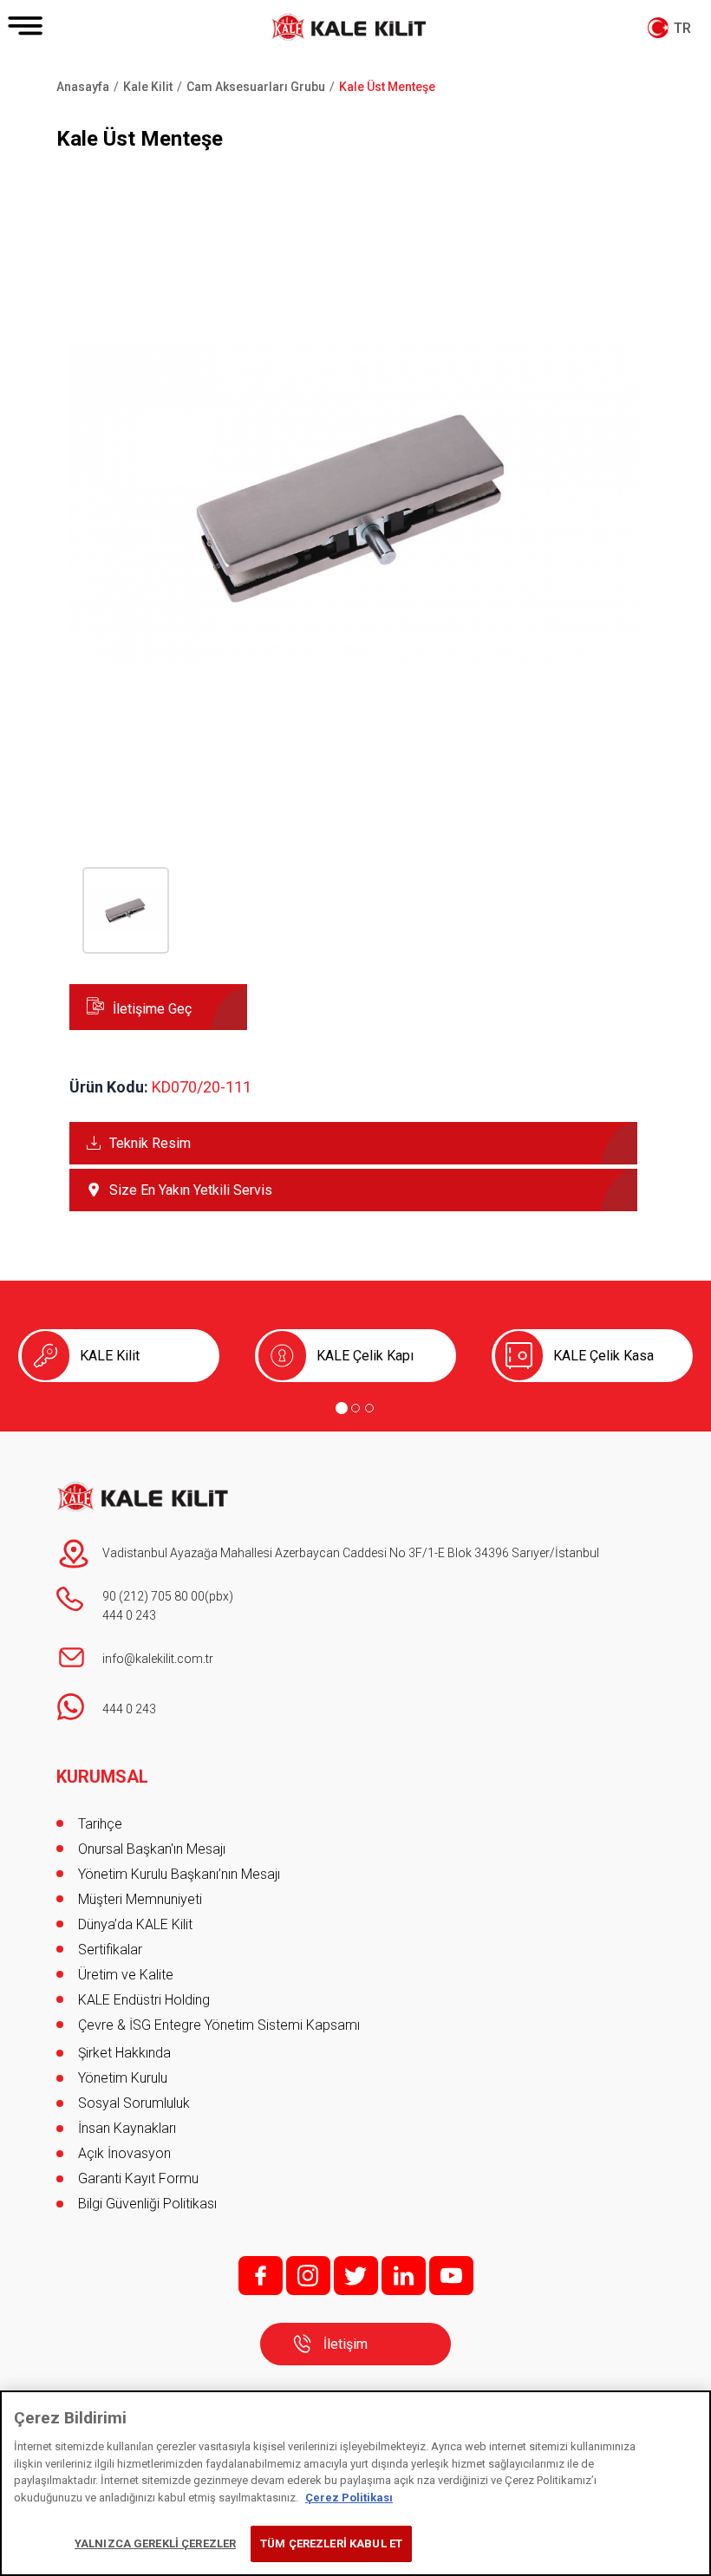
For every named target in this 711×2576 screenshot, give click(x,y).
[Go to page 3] (369, 1408)
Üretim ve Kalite (126, 1975)
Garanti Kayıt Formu (140, 2178)
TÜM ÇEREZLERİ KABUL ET (331, 2543)
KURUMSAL (102, 1777)
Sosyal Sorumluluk (134, 2103)
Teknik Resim (150, 1143)
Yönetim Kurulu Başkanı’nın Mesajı (179, 1874)
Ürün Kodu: (109, 1087)
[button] (355, 789)
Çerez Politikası (349, 2498)
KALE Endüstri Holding (144, 2000)
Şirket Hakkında (124, 2053)
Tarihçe (100, 1824)
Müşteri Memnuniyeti (140, 1899)
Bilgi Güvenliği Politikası (147, 2204)
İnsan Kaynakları (127, 2128)
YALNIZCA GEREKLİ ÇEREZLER (155, 2543)
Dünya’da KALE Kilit (135, 1924)
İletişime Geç (152, 1009)
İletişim (346, 2344)
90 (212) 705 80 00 (153, 1596)
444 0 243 (129, 1615)
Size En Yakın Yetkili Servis (191, 1190)
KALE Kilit (110, 1356)
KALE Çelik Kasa (603, 1356)
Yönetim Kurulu (123, 2078)
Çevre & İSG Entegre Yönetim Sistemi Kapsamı (219, 2025)
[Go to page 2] (355, 1408)
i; (308, 2276)
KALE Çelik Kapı (365, 1356)
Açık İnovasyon (124, 2153)
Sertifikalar (110, 1950)
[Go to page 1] (342, 1408)
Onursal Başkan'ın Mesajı (152, 1849)
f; (261, 2276)
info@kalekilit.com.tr (158, 1659)
